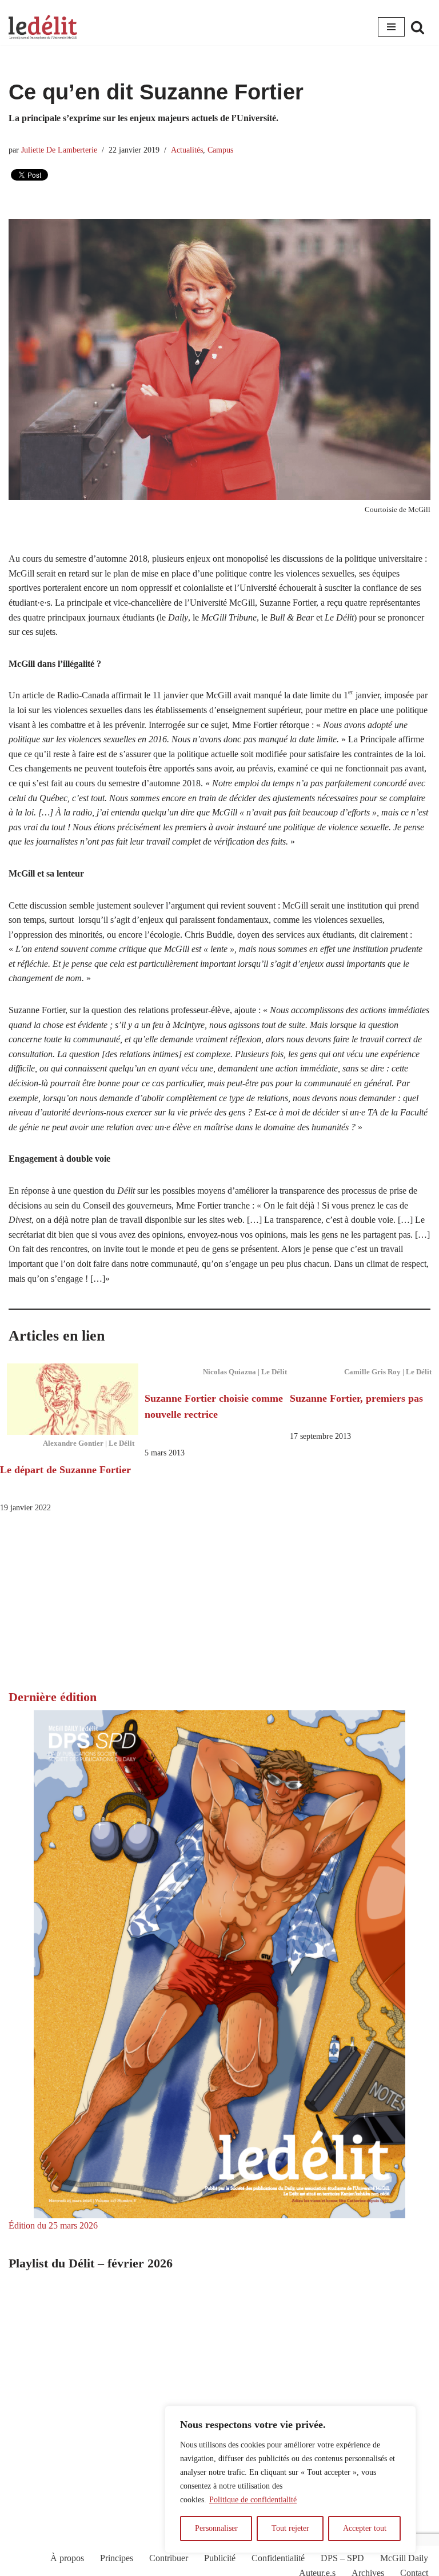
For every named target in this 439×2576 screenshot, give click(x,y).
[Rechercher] (418, 27)
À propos (67, 2558)
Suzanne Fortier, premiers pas (356, 1398)
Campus (220, 150)
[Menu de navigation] (391, 27)
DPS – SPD (342, 2558)
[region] (290, 2479)
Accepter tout (365, 2528)
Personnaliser (216, 2528)
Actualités (187, 150)
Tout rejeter (290, 2528)
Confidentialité (278, 2558)
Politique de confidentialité (253, 2500)
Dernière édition (53, 1697)
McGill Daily (404, 2558)
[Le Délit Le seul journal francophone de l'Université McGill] (43, 27)
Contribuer (169, 2558)
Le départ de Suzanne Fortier (65, 1470)
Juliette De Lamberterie (59, 150)
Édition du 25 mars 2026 (53, 2225)
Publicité (220, 2558)
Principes (117, 2558)
